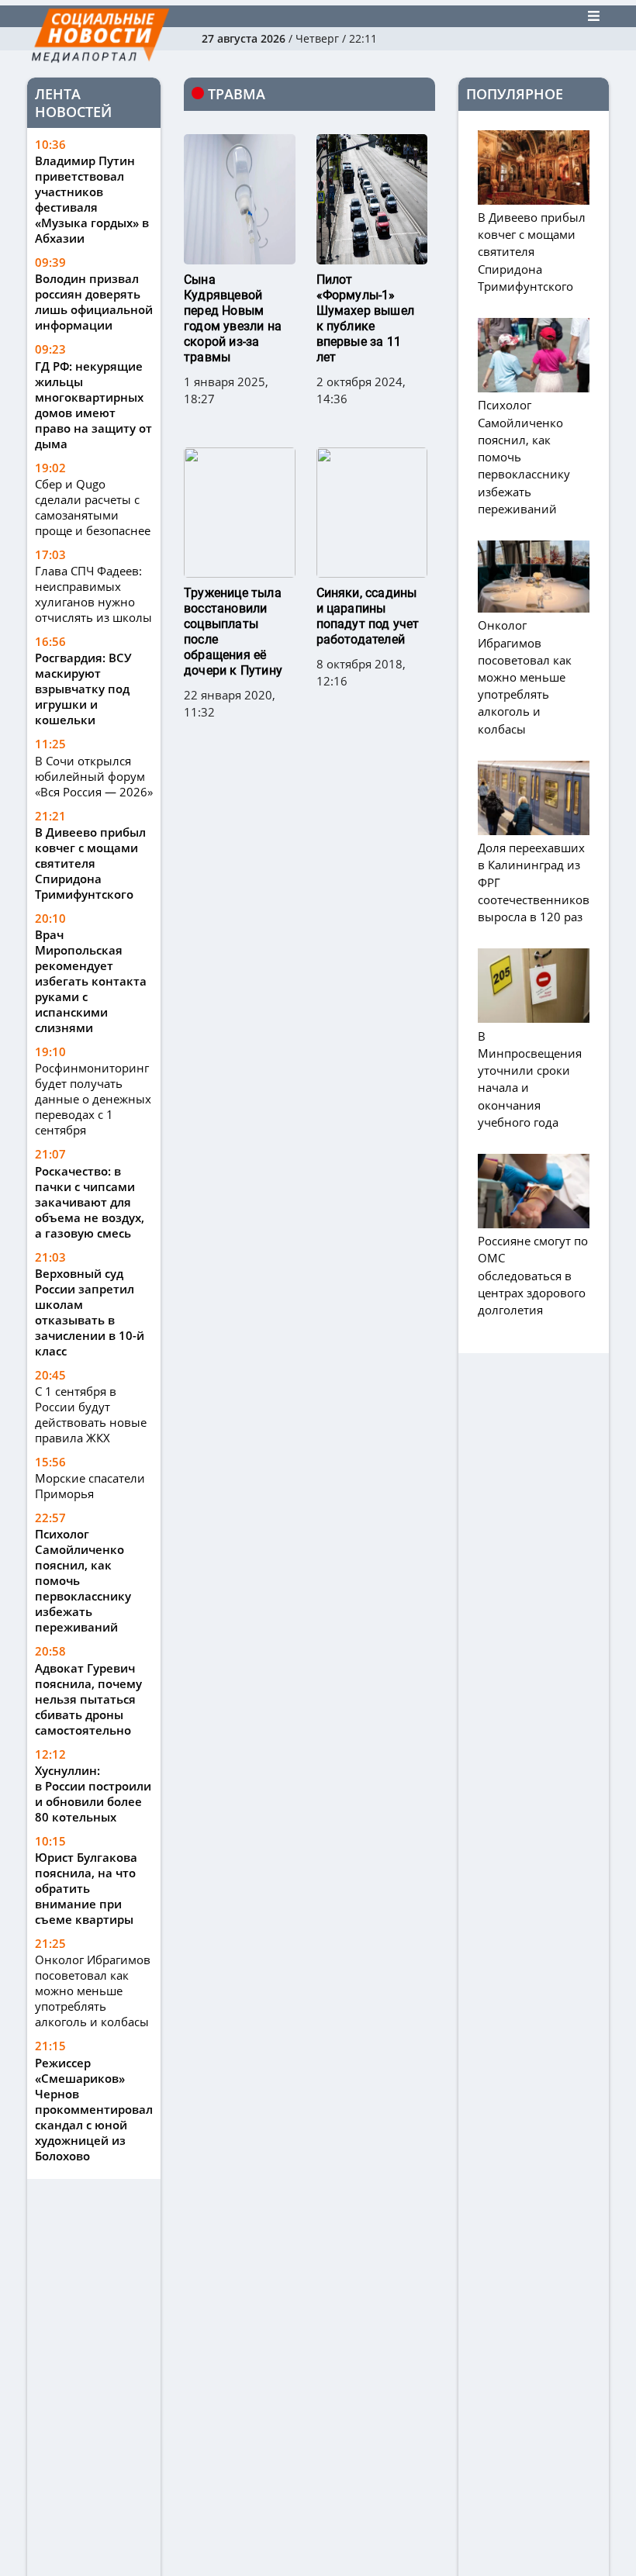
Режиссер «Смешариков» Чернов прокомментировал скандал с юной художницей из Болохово (94, 2109)
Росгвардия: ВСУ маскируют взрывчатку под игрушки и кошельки (83, 689)
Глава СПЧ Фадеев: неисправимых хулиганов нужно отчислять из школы (93, 594)
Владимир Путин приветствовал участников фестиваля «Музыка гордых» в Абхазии (92, 199)
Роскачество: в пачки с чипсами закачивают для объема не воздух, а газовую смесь (90, 1202)
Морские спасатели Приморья (90, 1486)
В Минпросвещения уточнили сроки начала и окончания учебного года (530, 1079)
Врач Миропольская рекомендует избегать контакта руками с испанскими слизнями (91, 981)
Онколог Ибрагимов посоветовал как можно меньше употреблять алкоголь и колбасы (93, 1991)
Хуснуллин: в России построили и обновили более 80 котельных (93, 1794)
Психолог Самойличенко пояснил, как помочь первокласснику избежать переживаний (83, 1580)
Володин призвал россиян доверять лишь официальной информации (94, 302)
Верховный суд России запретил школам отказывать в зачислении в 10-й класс (90, 1312)
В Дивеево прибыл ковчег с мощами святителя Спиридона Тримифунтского (90, 863)
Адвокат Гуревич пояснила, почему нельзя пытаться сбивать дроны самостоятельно (88, 1699)
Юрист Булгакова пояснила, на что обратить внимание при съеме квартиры (86, 1888)
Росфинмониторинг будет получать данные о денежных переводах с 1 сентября (93, 1099)
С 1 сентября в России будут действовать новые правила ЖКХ (91, 1414)
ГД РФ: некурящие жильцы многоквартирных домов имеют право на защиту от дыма (93, 405)
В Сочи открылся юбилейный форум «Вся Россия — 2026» (94, 776)
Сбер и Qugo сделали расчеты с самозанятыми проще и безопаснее (93, 507)
